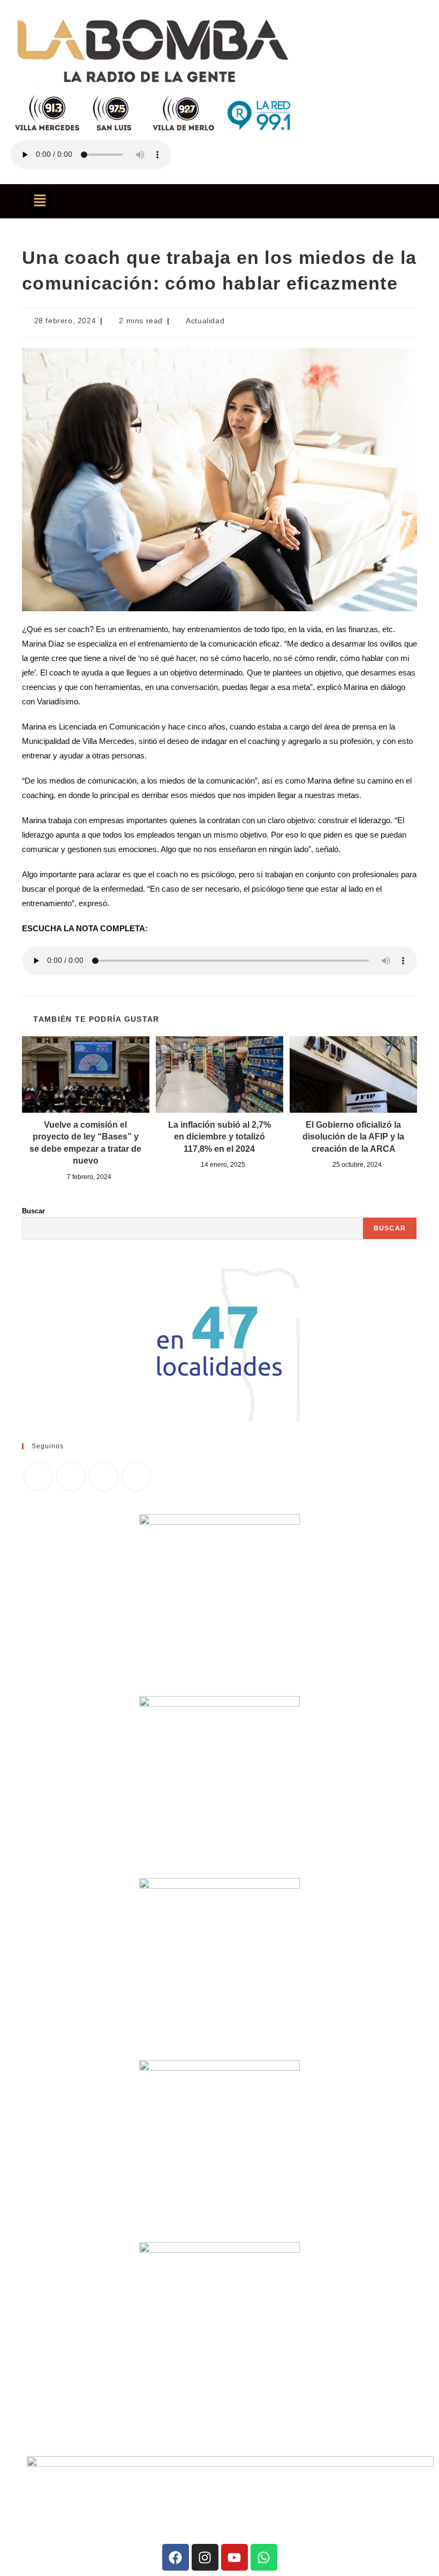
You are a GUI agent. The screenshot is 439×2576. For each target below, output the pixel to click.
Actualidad (205, 321)
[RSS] (136, 1476)
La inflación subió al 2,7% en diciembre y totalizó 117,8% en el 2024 (219, 1137)
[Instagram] (104, 1476)
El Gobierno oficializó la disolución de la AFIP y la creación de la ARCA (353, 1137)
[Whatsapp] (264, 2557)
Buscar (33, 1211)
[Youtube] (234, 2557)
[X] (38, 1476)
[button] (40, 201)
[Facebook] (71, 1476)
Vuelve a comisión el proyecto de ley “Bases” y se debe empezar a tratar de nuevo (85, 1143)
